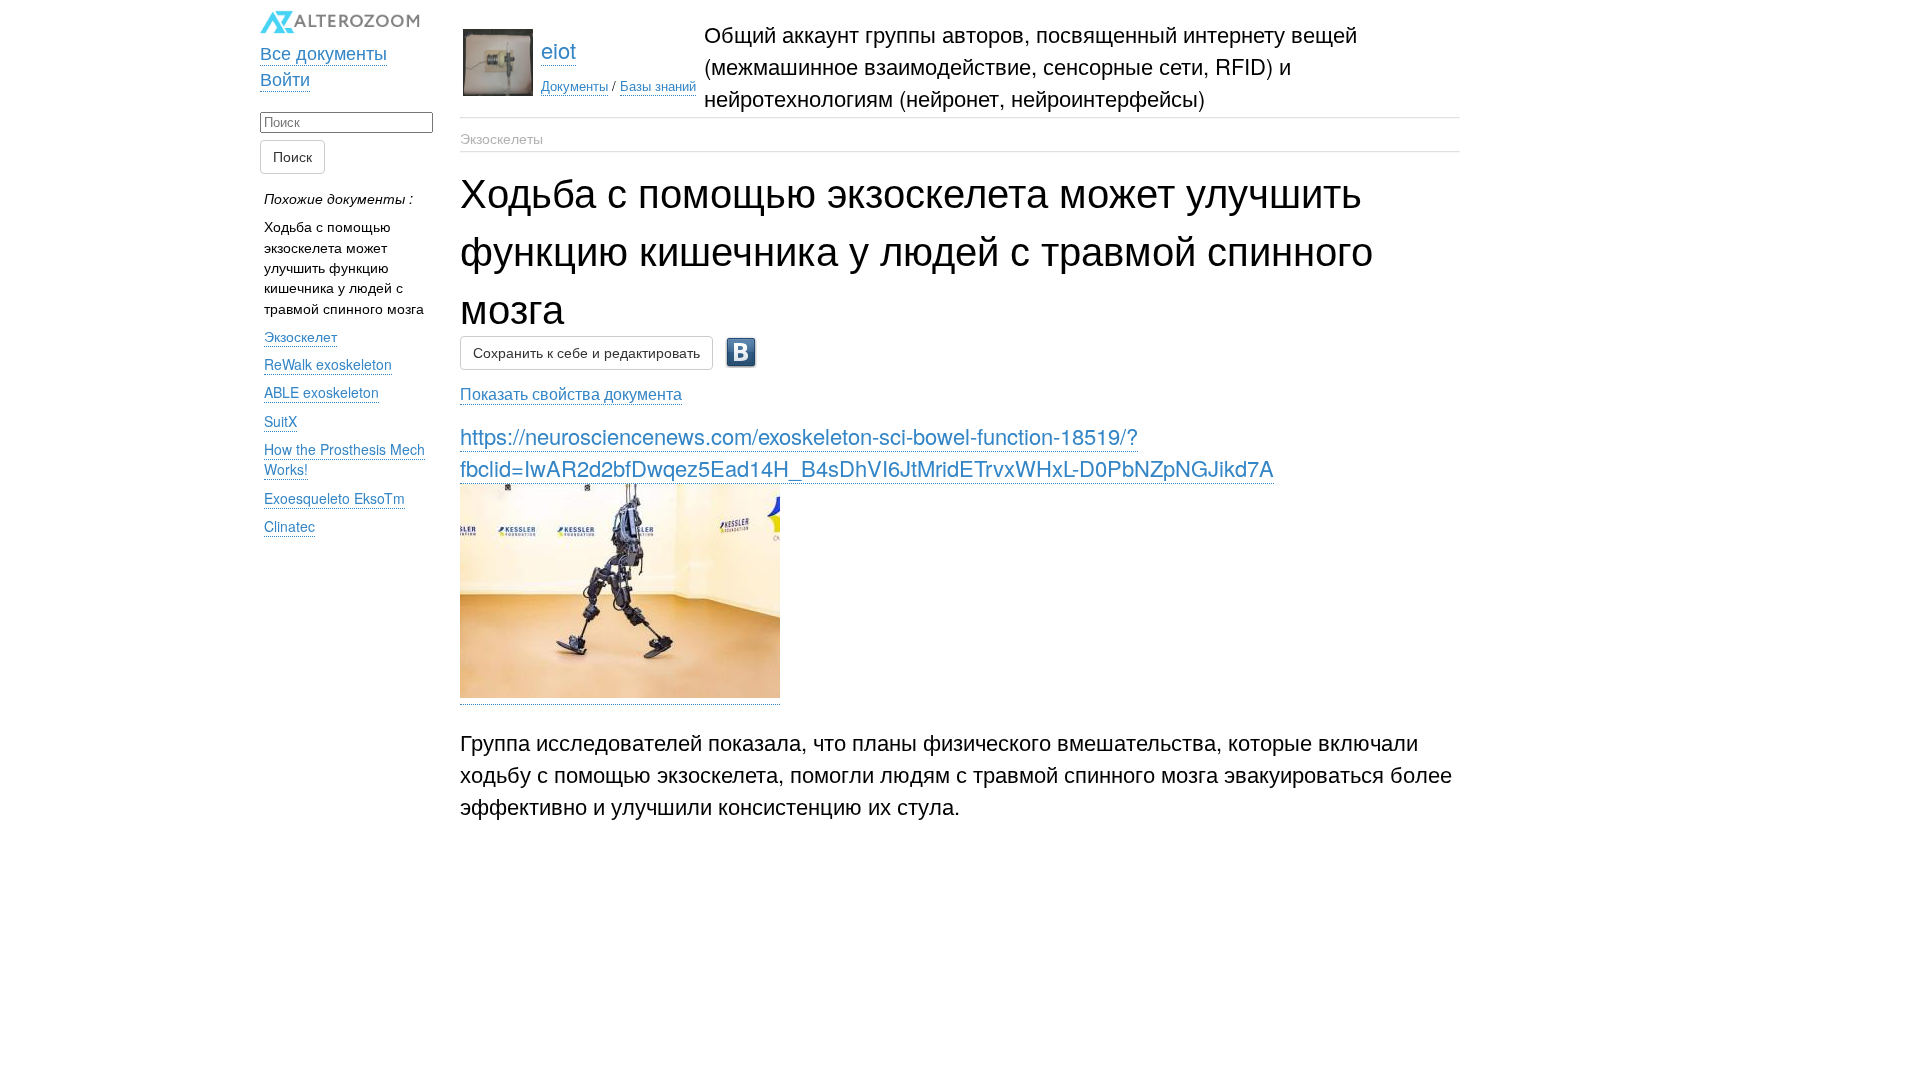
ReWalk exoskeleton (328, 364)
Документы (574, 85)
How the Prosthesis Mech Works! (344, 459)
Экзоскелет (300, 336)
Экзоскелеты (501, 138)
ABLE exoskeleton (321, 392)
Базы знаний (658, 85)
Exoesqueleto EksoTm (334, 498)
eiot (558, 49)
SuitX (280, 421)
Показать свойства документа (571, 393)
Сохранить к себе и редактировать (586, 353)
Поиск (292, 157)
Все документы (323, 52)
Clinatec (289, 526)
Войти (285, 78)
